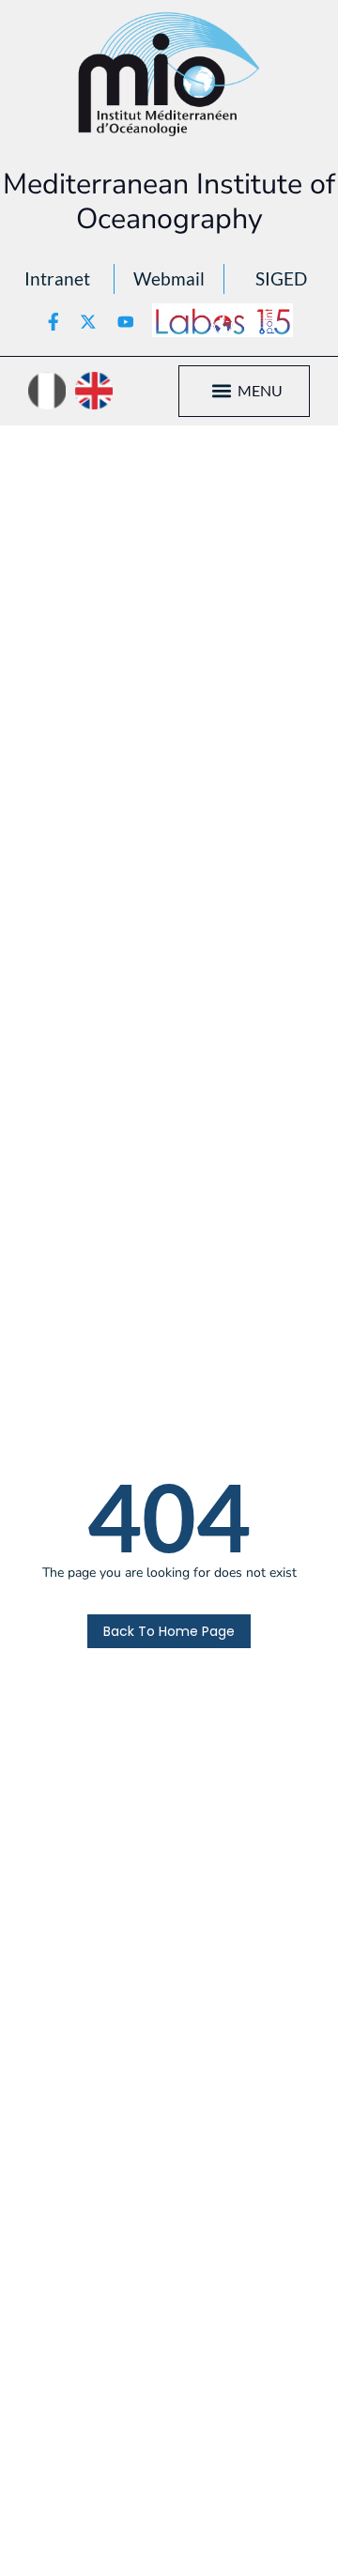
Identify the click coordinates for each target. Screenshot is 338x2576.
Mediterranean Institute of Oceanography (169, 201)
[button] (222, 391)
